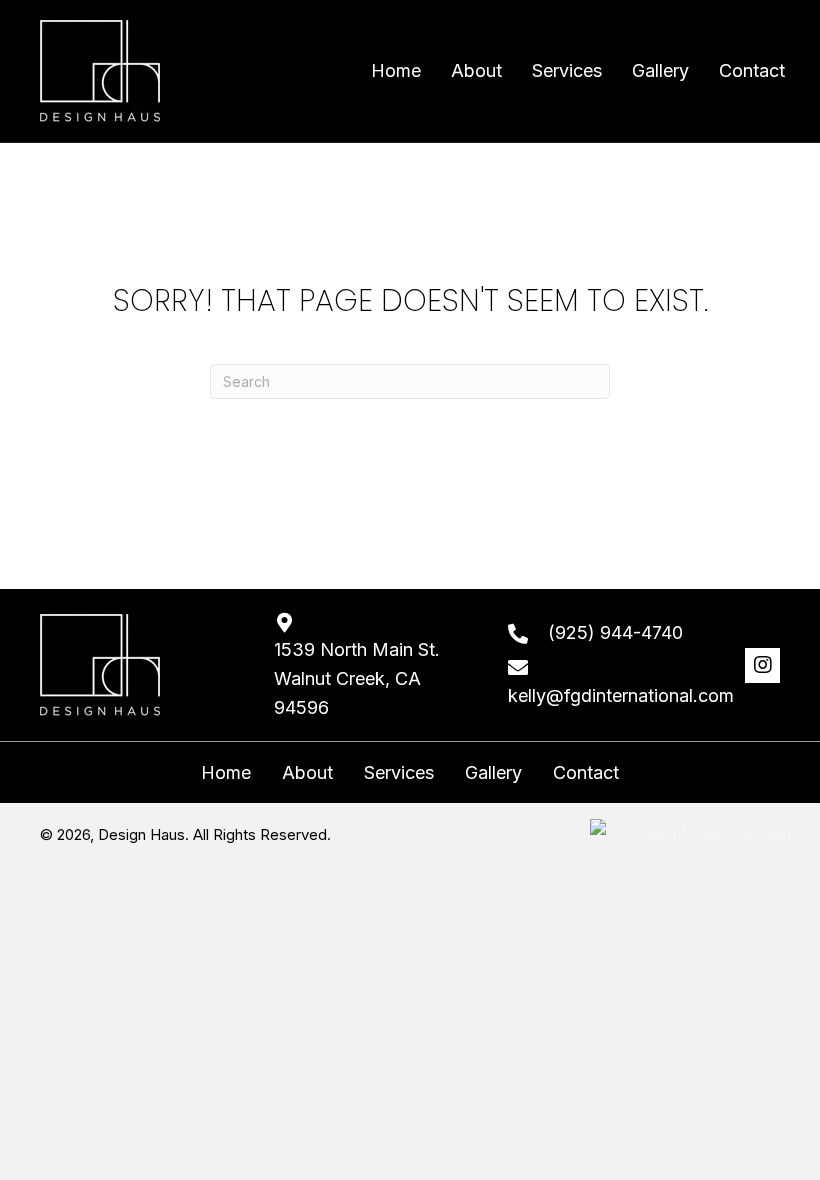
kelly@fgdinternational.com (621, 695)
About (307, 773)
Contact (586, 773)
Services (399, 773)
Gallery (493, 773)
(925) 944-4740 (615, 632)
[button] (762, 665)
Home (226, 773)
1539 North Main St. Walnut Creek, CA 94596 (357, 678)
